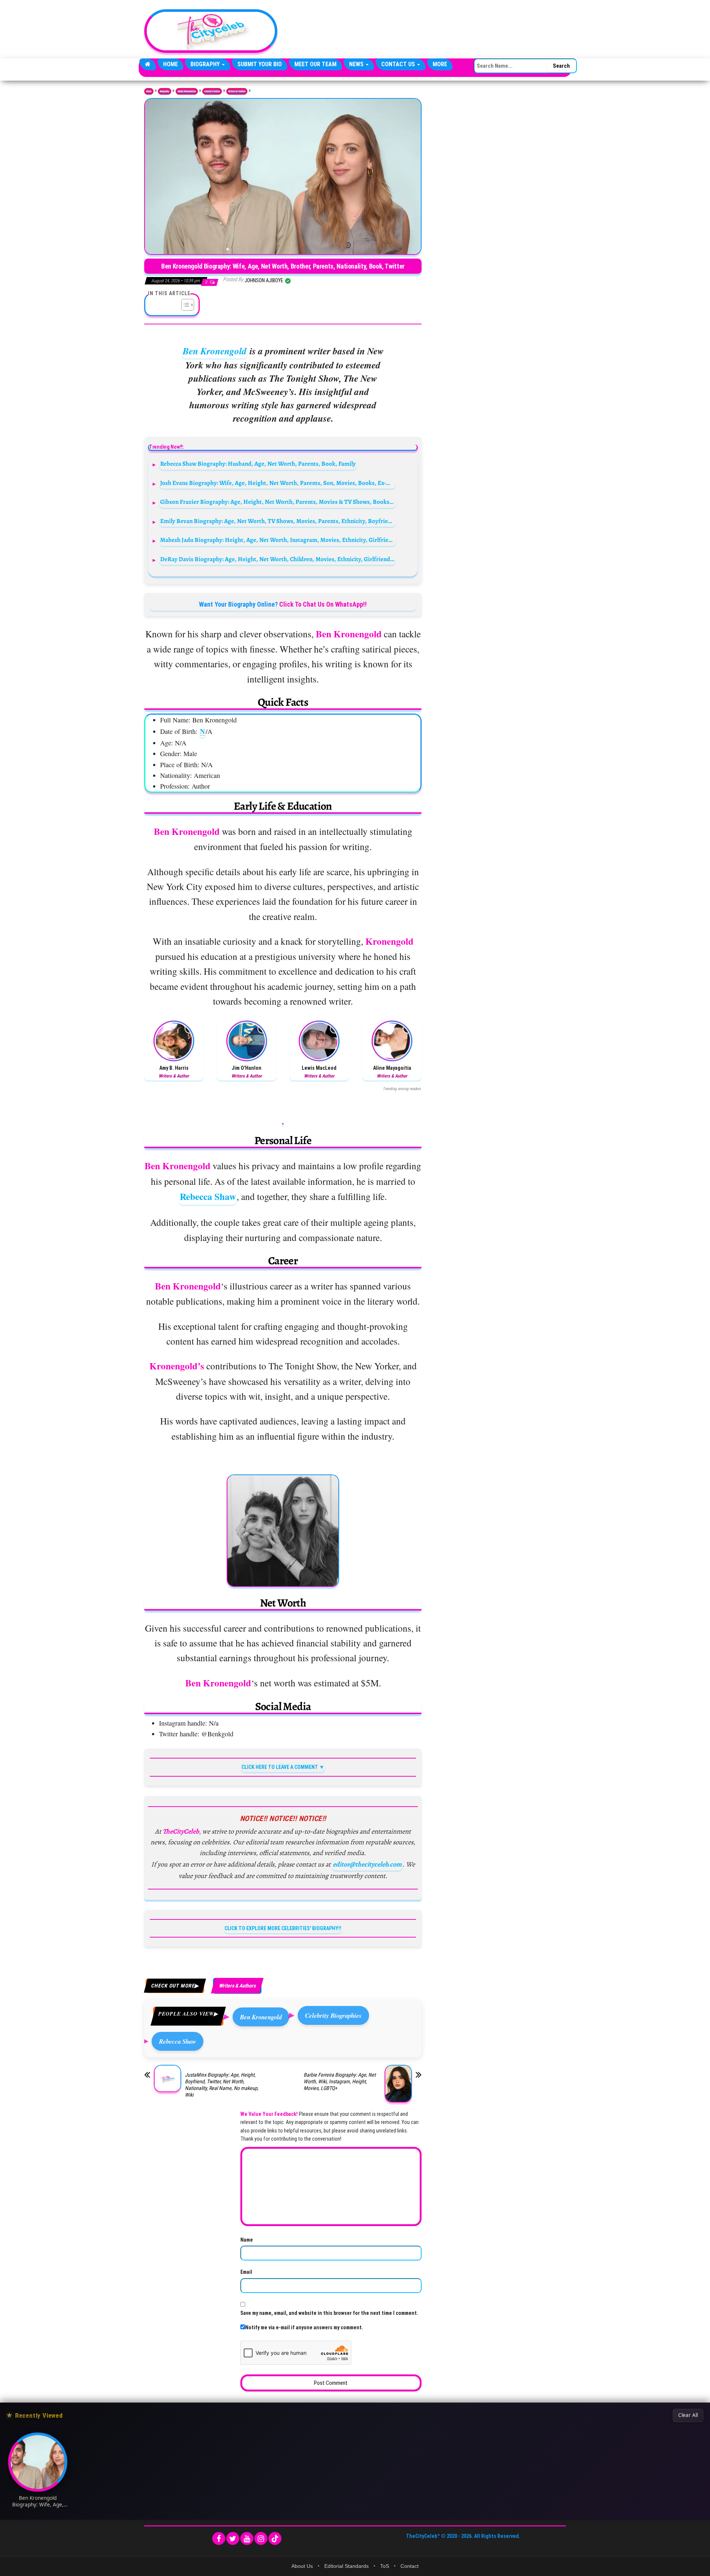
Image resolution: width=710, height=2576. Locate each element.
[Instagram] (261, 2538)
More (440, 64)
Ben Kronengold (215, 351)
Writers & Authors (237, 91)
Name (247, 2240)
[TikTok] (275, 2538)
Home (170, 64)
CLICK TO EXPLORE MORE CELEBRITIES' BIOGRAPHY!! (283, 1928)
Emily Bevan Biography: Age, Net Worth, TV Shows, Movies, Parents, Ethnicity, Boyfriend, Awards (278, 521)
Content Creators (212, 91)
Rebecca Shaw (208, 1196)
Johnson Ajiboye (264, 280)
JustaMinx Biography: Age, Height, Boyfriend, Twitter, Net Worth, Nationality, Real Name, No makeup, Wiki (222, 2085)
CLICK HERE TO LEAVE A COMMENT (280, 1767)
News (357, 64)
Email (246, 2272)
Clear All (688, 2415)
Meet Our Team (315, 64)
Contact (410, 2566)
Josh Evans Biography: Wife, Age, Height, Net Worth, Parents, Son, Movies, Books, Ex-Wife (278, 483)
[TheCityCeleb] (148, 64)
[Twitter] (233, 2538)
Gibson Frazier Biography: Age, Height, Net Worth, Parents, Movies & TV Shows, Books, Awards (278, 502)
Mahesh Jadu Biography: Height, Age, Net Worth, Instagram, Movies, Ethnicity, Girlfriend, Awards (278, 540)
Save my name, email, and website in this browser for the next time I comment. (329, 2313)
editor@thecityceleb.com (367, 1864)
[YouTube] (247, 2538)
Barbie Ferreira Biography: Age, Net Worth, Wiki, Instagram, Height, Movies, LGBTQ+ (340, 2081)
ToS (385, 2566)
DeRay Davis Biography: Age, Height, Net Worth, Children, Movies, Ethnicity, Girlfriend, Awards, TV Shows (278, 559)
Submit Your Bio (260, 64)
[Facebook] (219, 2538)
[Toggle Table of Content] (184, 305)
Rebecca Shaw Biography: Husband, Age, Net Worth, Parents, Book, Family (258, 464)
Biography (206, 64)
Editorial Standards (346, 2566)
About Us (302, 2566)
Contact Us (399, 64)
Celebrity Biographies (333, 2015)
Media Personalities (187, 91)
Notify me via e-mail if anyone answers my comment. (304, 2327)
